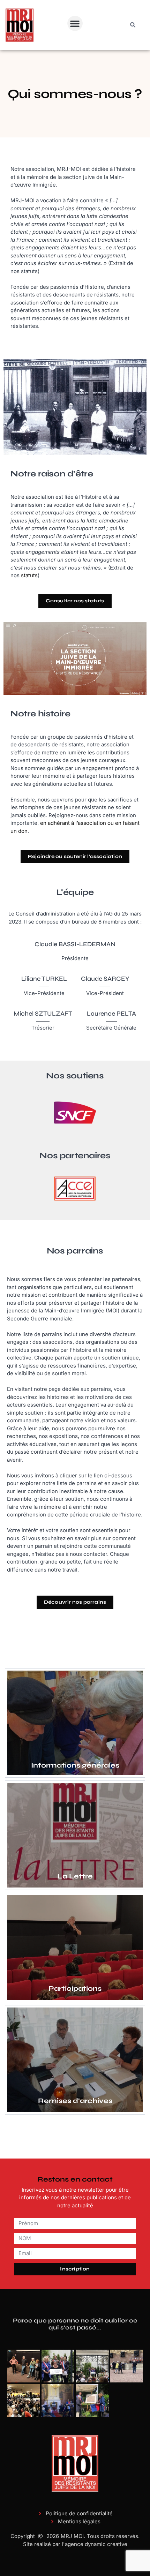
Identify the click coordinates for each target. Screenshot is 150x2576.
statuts (29, 575)
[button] (75, 23)
